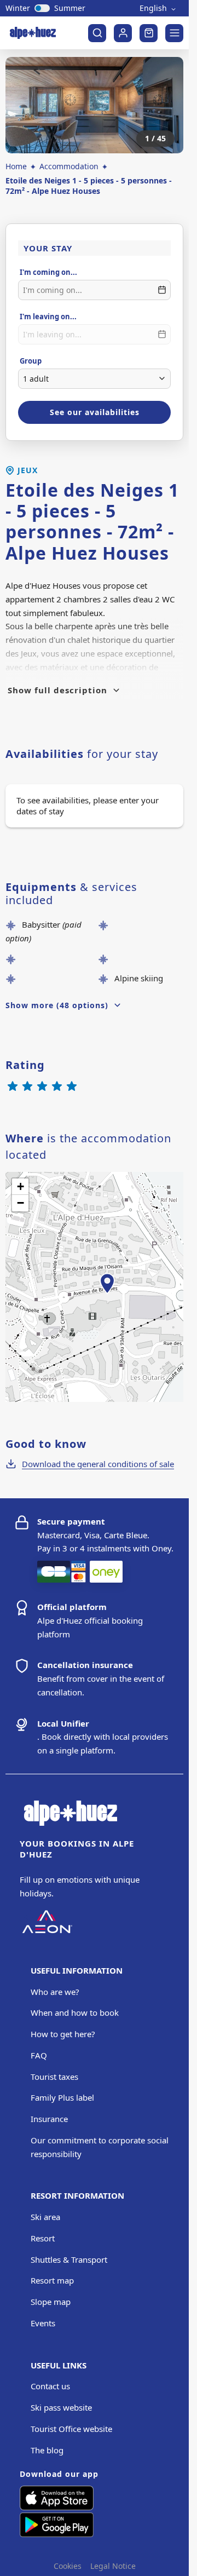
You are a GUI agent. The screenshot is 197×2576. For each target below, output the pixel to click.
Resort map (52, 2280)
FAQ (39, 2055)
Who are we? (55, 1992)
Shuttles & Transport (69, 2259)
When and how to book (75, 2013)
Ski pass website (61, 2407)
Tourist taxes (54, 2077)
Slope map (51, 2302)
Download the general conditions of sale (98, 1464)
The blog (47, 2450)
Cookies (68, 2566)
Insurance (49, 2119)
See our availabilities (95, 412)
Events (43, 2323)
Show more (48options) (57, 1005)
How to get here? (63, 2034)
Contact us (50, 2386)
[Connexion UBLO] (11, 2568)
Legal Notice (113, 2566)
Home (16, 166)
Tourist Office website (71, 2429)
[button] (107, 1296)
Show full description (57, 690)
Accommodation (69, 166)
